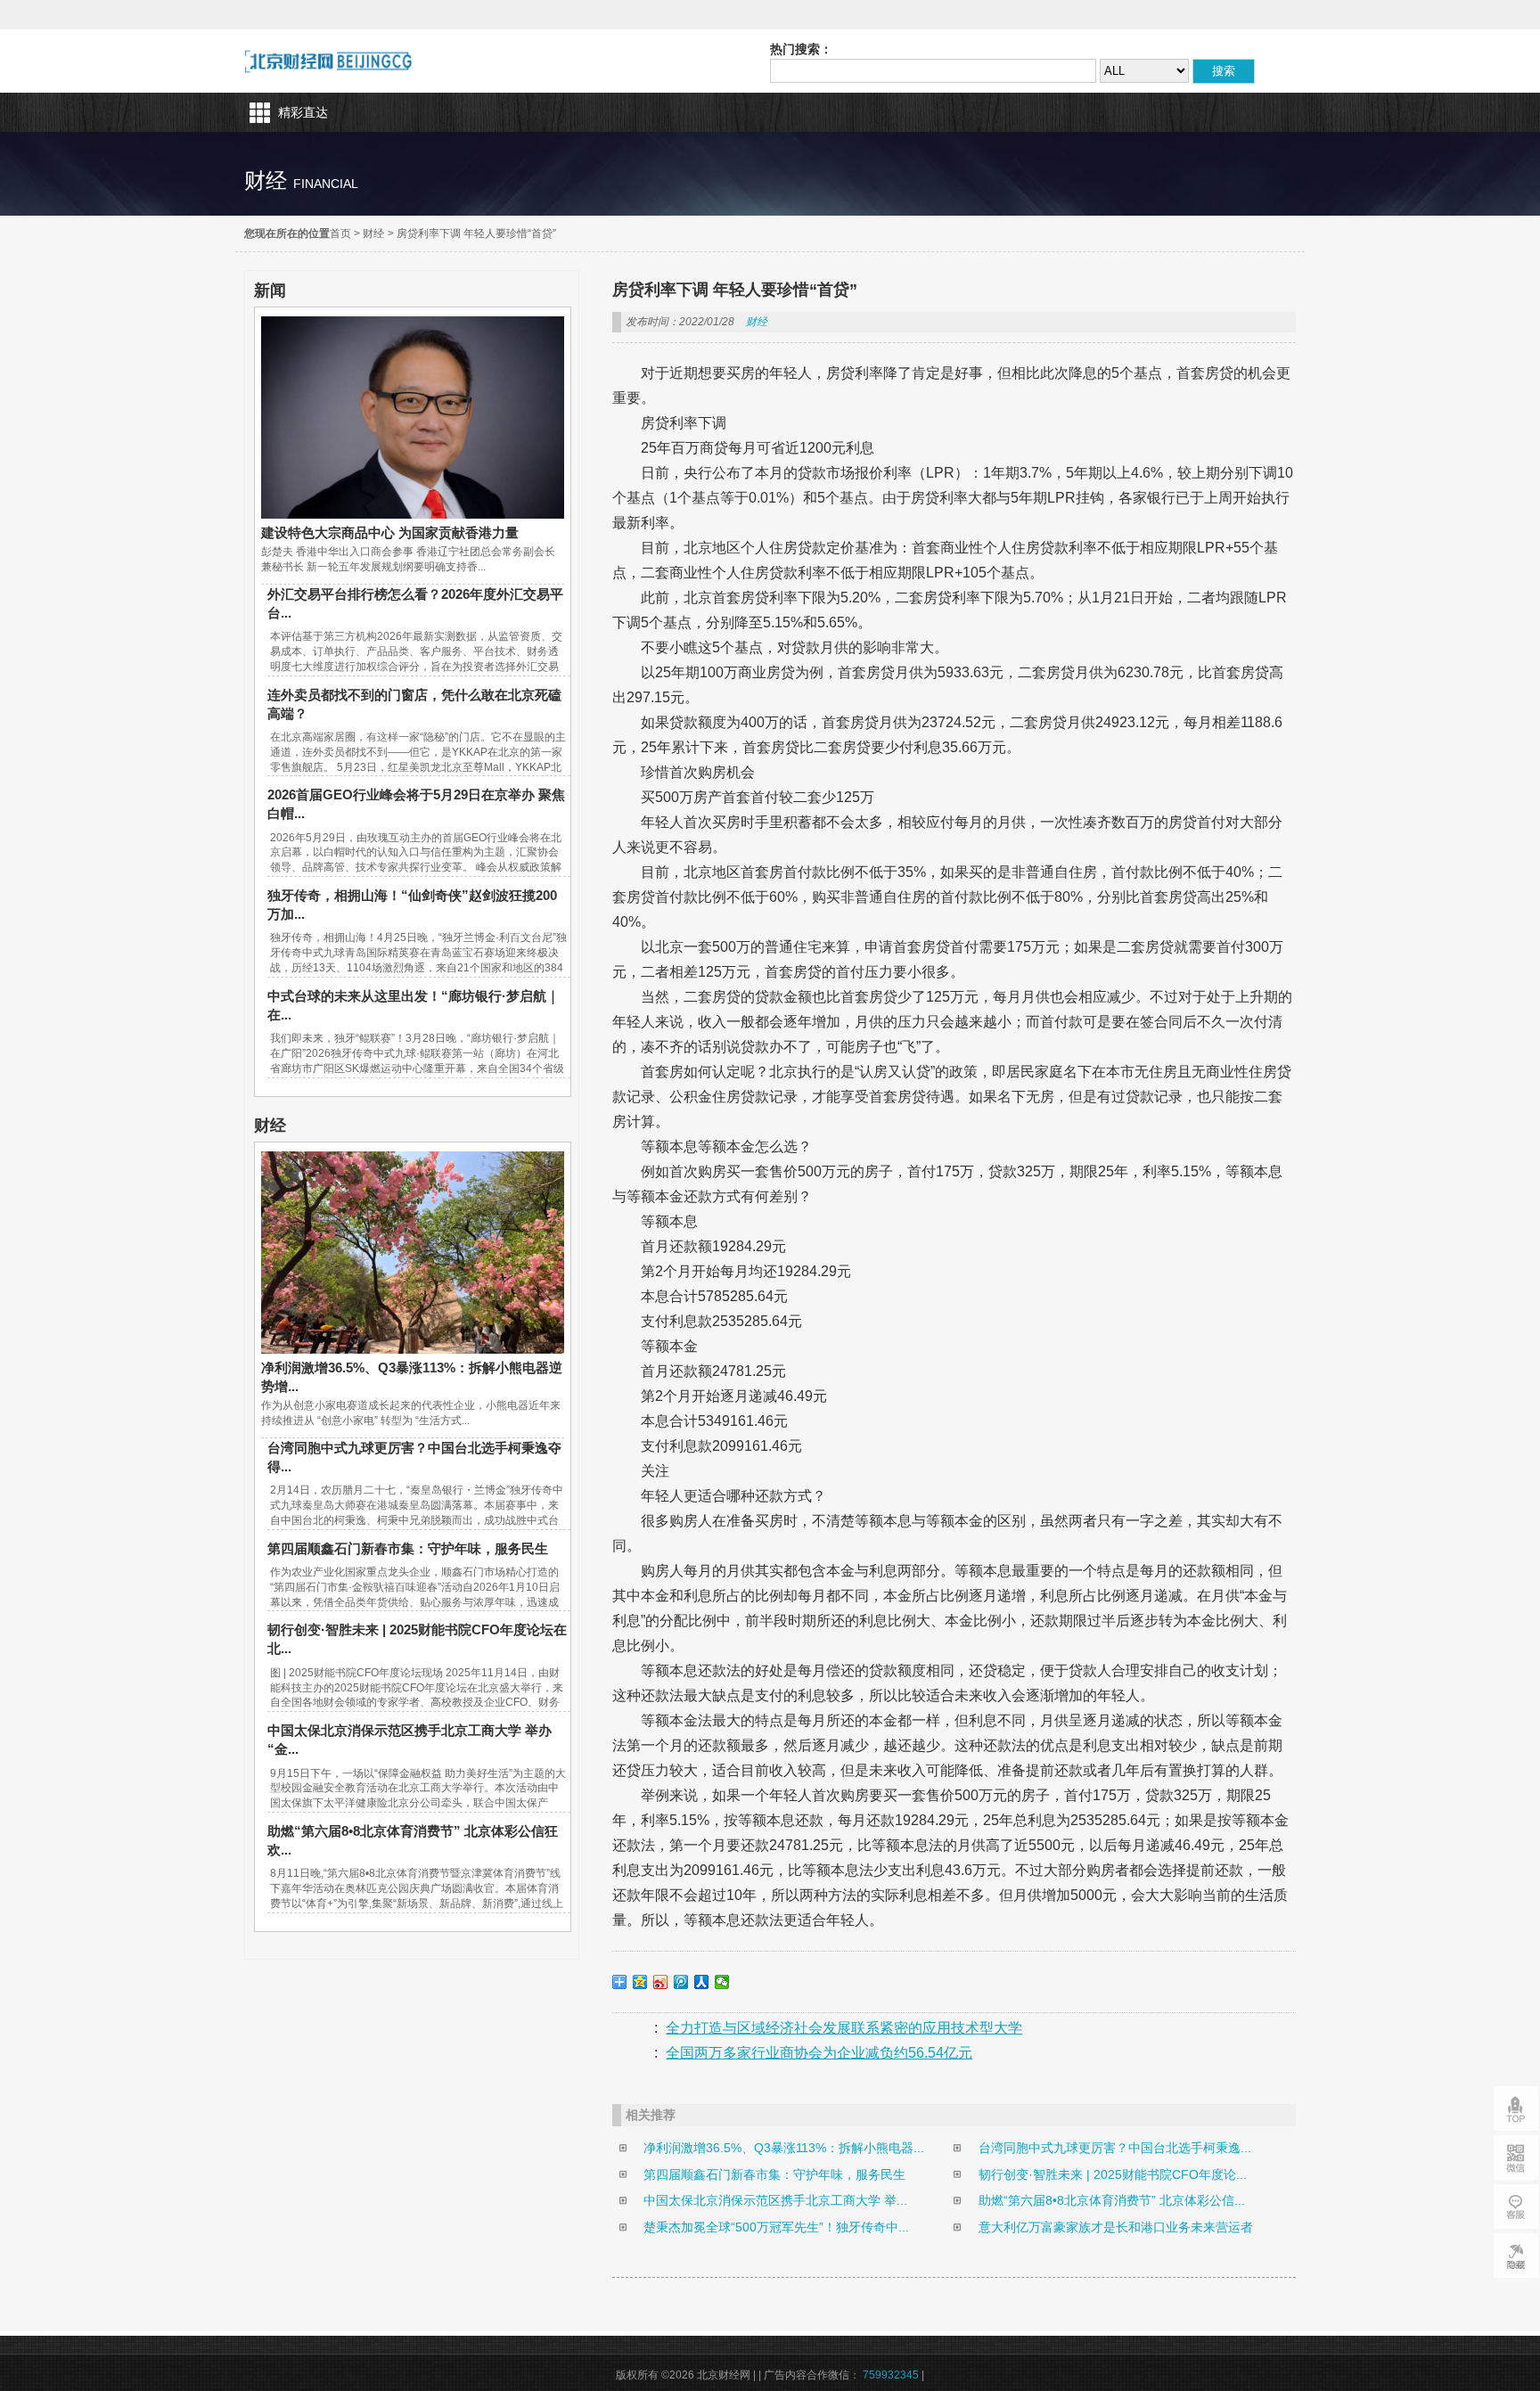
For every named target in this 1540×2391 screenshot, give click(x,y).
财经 (373, 233)
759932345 (891, 2375)
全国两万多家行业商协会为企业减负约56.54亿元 (819, 2053)
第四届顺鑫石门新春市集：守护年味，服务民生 (408, 1548)
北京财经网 (328, 61)
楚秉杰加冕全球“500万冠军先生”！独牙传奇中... (776, 2227)
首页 (340, 233)
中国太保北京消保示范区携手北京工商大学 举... (775, 2200)
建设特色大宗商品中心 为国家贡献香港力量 (390, 532)
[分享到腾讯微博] (681, 1982)
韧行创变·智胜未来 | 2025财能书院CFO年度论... (1113, 2174)
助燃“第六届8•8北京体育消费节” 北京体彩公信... (1112, 2200)
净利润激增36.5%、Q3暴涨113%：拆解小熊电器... (784, 2148)
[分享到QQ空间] (640, 1982)
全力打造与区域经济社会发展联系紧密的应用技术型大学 (844, 2028)
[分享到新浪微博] (661, 1982)
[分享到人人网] (702, 1982)
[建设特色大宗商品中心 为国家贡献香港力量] (413, 514)
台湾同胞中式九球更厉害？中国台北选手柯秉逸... (1115, 2148)
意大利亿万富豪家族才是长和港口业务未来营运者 (1116, 2227)
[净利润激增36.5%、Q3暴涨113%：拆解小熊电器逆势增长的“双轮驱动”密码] (413, 1349)
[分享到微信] (722, 1982)
